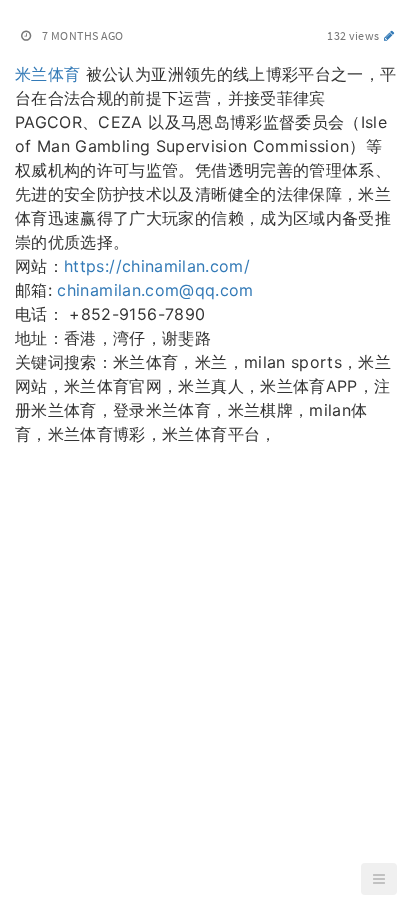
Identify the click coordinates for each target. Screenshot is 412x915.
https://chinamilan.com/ (157, 266)
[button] (379, 879)
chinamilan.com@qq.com (155, 290)
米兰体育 (47, 74)
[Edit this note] (389, 35)
